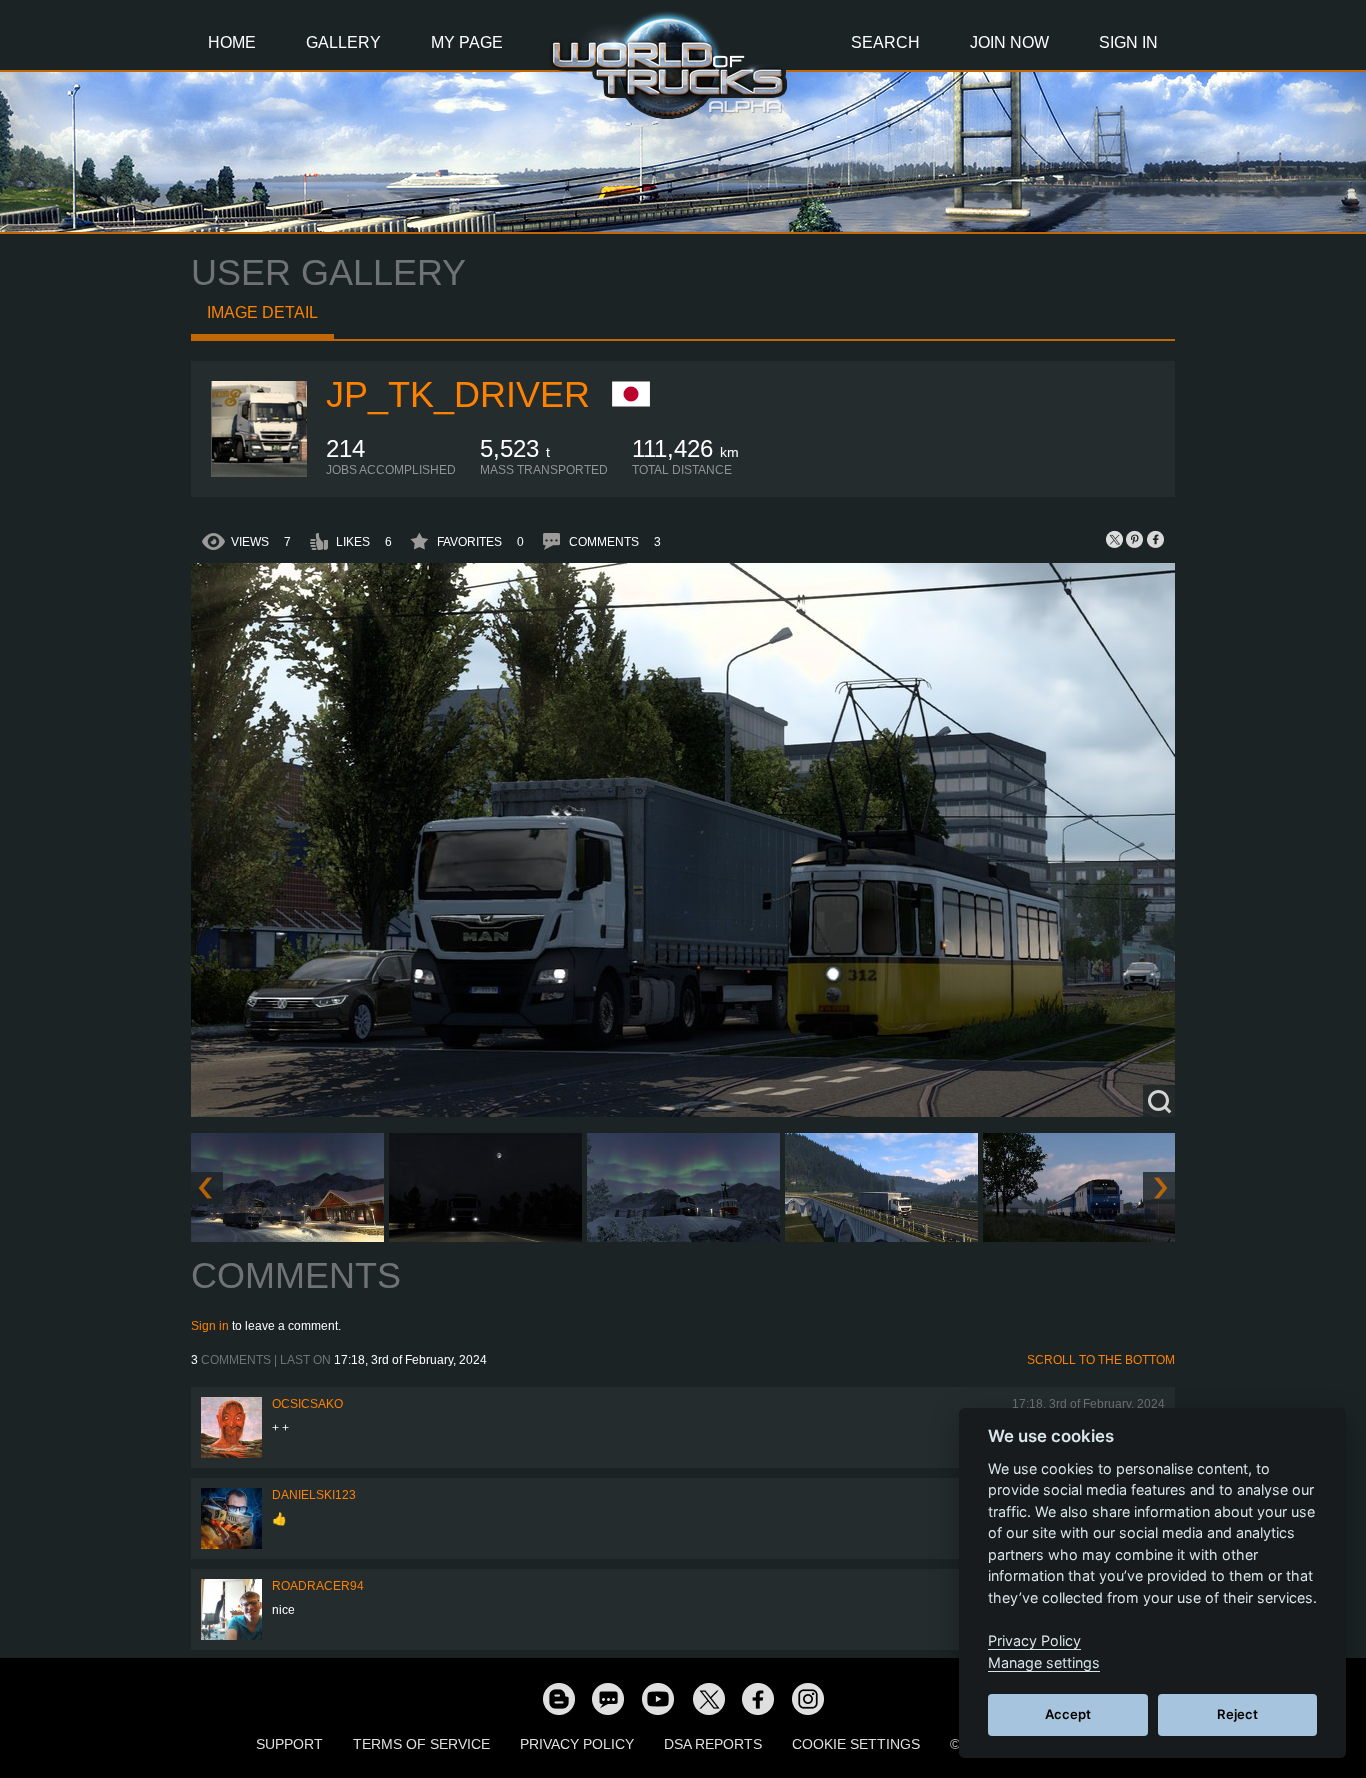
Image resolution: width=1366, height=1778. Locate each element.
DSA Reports (713, 1744)
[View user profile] (259, 473)
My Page (467, 42)
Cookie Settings (856, 1744)
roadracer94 (318, 1586)
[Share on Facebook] (1155, 539)
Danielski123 (314, 1495)
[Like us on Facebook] (758, 1698)
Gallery (343, 42)
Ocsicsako (307, 1404)
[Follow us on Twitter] (708, 1698)
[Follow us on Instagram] (808, 1698)
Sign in (210, 1326)
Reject (1237, 1714)
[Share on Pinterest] (1135, 539)
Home (232, 42)
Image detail (262, 312)
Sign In (1128, 42)
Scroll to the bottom (1101, 1360)
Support (289, 1744)
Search (885, 42)
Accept (1068, 1714)
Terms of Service (421, 1744)
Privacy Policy (577, 1744)
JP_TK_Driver (458, 394)
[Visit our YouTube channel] (658, 1698)
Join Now (1009, 42)
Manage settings (1044, 1662)
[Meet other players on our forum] (608, 1698)
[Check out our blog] (558, 1698)
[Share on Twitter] (1115, 539)
